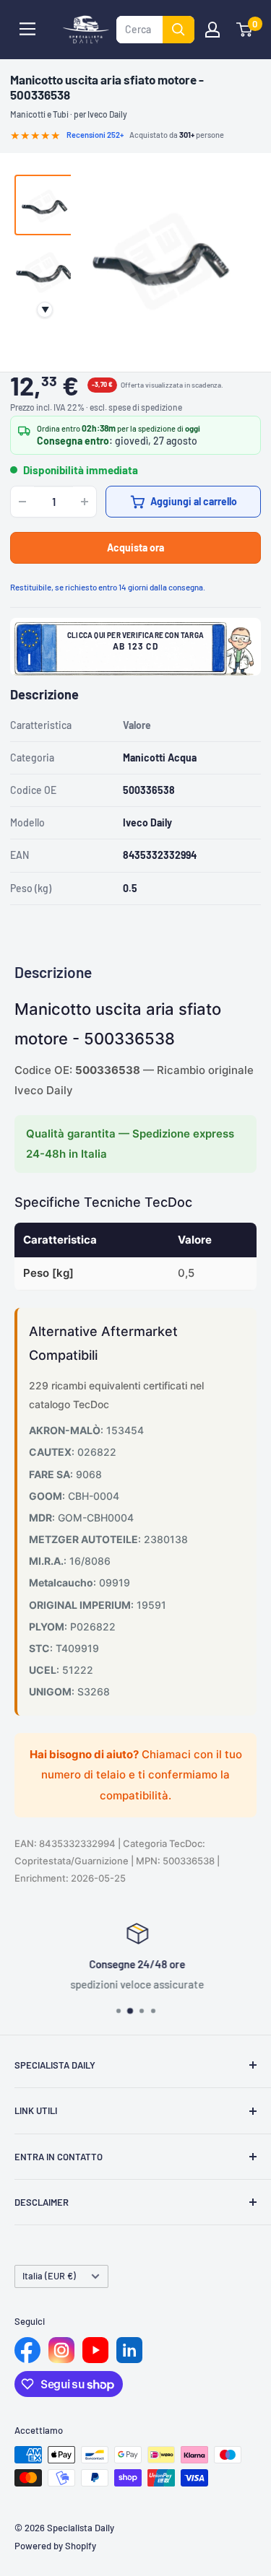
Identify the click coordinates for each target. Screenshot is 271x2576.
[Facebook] (27, 2350)
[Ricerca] (178, 30)
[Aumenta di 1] (85, 502)
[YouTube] (95, 2350)
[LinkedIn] (129, 2350)
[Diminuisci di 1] (22, 502)
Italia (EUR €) (49, 2276)
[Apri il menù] (27, 29)
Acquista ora (135, 547)
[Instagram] (61, 2350)
